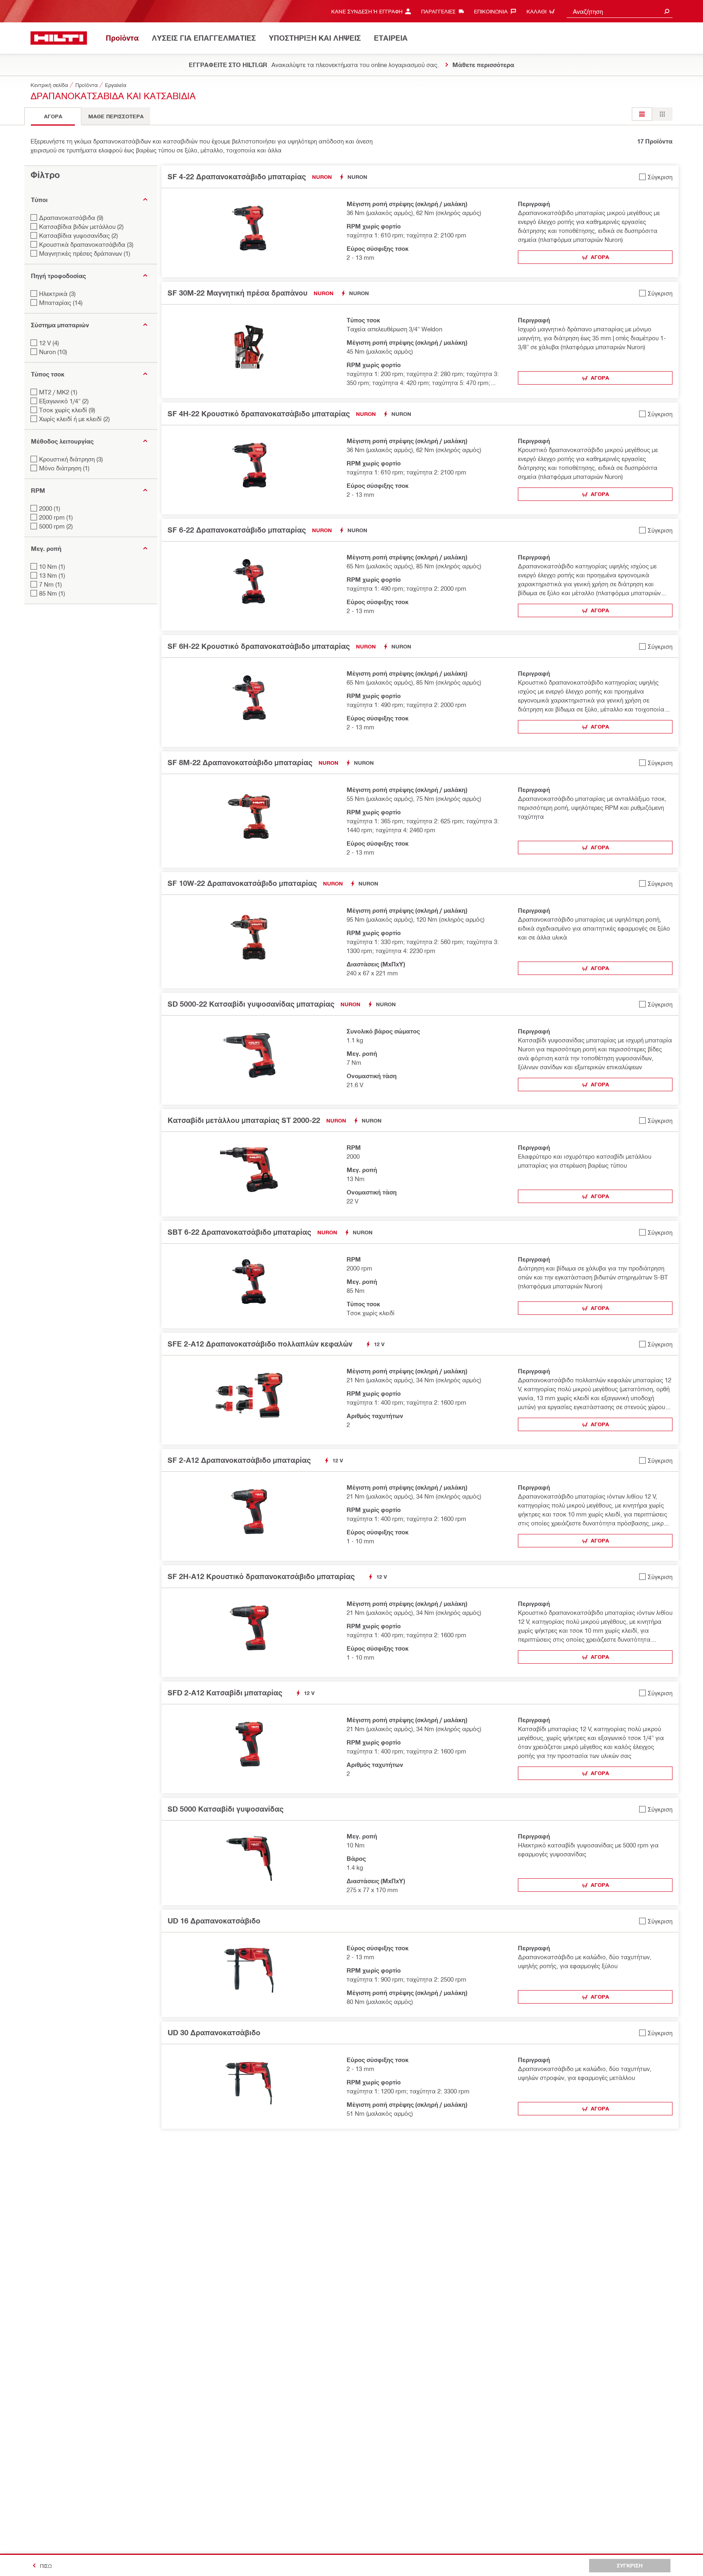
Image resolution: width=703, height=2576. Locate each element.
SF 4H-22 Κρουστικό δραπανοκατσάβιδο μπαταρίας (259, 413)
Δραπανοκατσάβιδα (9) (71, 218)
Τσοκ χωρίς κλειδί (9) (67, 410)
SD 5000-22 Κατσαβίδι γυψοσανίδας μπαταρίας (251, 1004)
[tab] (53, 116)
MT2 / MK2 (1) (58, 392)
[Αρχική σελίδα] (59, 38)
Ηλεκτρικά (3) (57, 294)
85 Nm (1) (52, 593)
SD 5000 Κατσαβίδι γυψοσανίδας (226, 1809)
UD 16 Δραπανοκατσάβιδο (214, 1921)
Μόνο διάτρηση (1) (64, 468)
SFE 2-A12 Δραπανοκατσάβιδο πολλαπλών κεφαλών (260, 1344)
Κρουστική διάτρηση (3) (71, 459)
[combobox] (620, 11)
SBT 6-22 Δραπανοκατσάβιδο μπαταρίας (239, 1232)
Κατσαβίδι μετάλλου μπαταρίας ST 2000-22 (244, 1120)
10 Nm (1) (52, 566)
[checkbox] (656, 177)
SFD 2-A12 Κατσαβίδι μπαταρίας (225, 1693)
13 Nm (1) (52, 575)
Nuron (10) (53, 352)
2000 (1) (50, 508)
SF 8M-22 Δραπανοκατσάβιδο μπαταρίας (240, 762)
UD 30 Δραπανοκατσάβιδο (214, 2032)
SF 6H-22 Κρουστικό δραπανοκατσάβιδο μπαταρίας (259, 646)
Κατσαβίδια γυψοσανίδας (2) (79, 235)
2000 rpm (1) (56, 517)
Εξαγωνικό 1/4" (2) (64, 401)
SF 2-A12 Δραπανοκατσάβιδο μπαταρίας (239, 1460)
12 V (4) (49, 343)
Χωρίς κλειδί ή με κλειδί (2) (74, 419)
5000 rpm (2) (56, 526)
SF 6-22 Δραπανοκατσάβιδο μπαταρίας (237, 530)
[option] (642, 114)
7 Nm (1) (50, 584)
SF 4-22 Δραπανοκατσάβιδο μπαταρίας (237, 176)
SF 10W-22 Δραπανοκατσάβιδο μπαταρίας (242, 883)
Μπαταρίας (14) (61, 302)
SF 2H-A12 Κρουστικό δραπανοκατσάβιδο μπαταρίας (261, 1576)
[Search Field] (667, 11)
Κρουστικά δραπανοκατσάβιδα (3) (86, 244)
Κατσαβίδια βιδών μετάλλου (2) (81, 226)
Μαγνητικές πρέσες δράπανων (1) (85, 253)
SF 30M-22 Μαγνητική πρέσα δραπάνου (238, 293)
